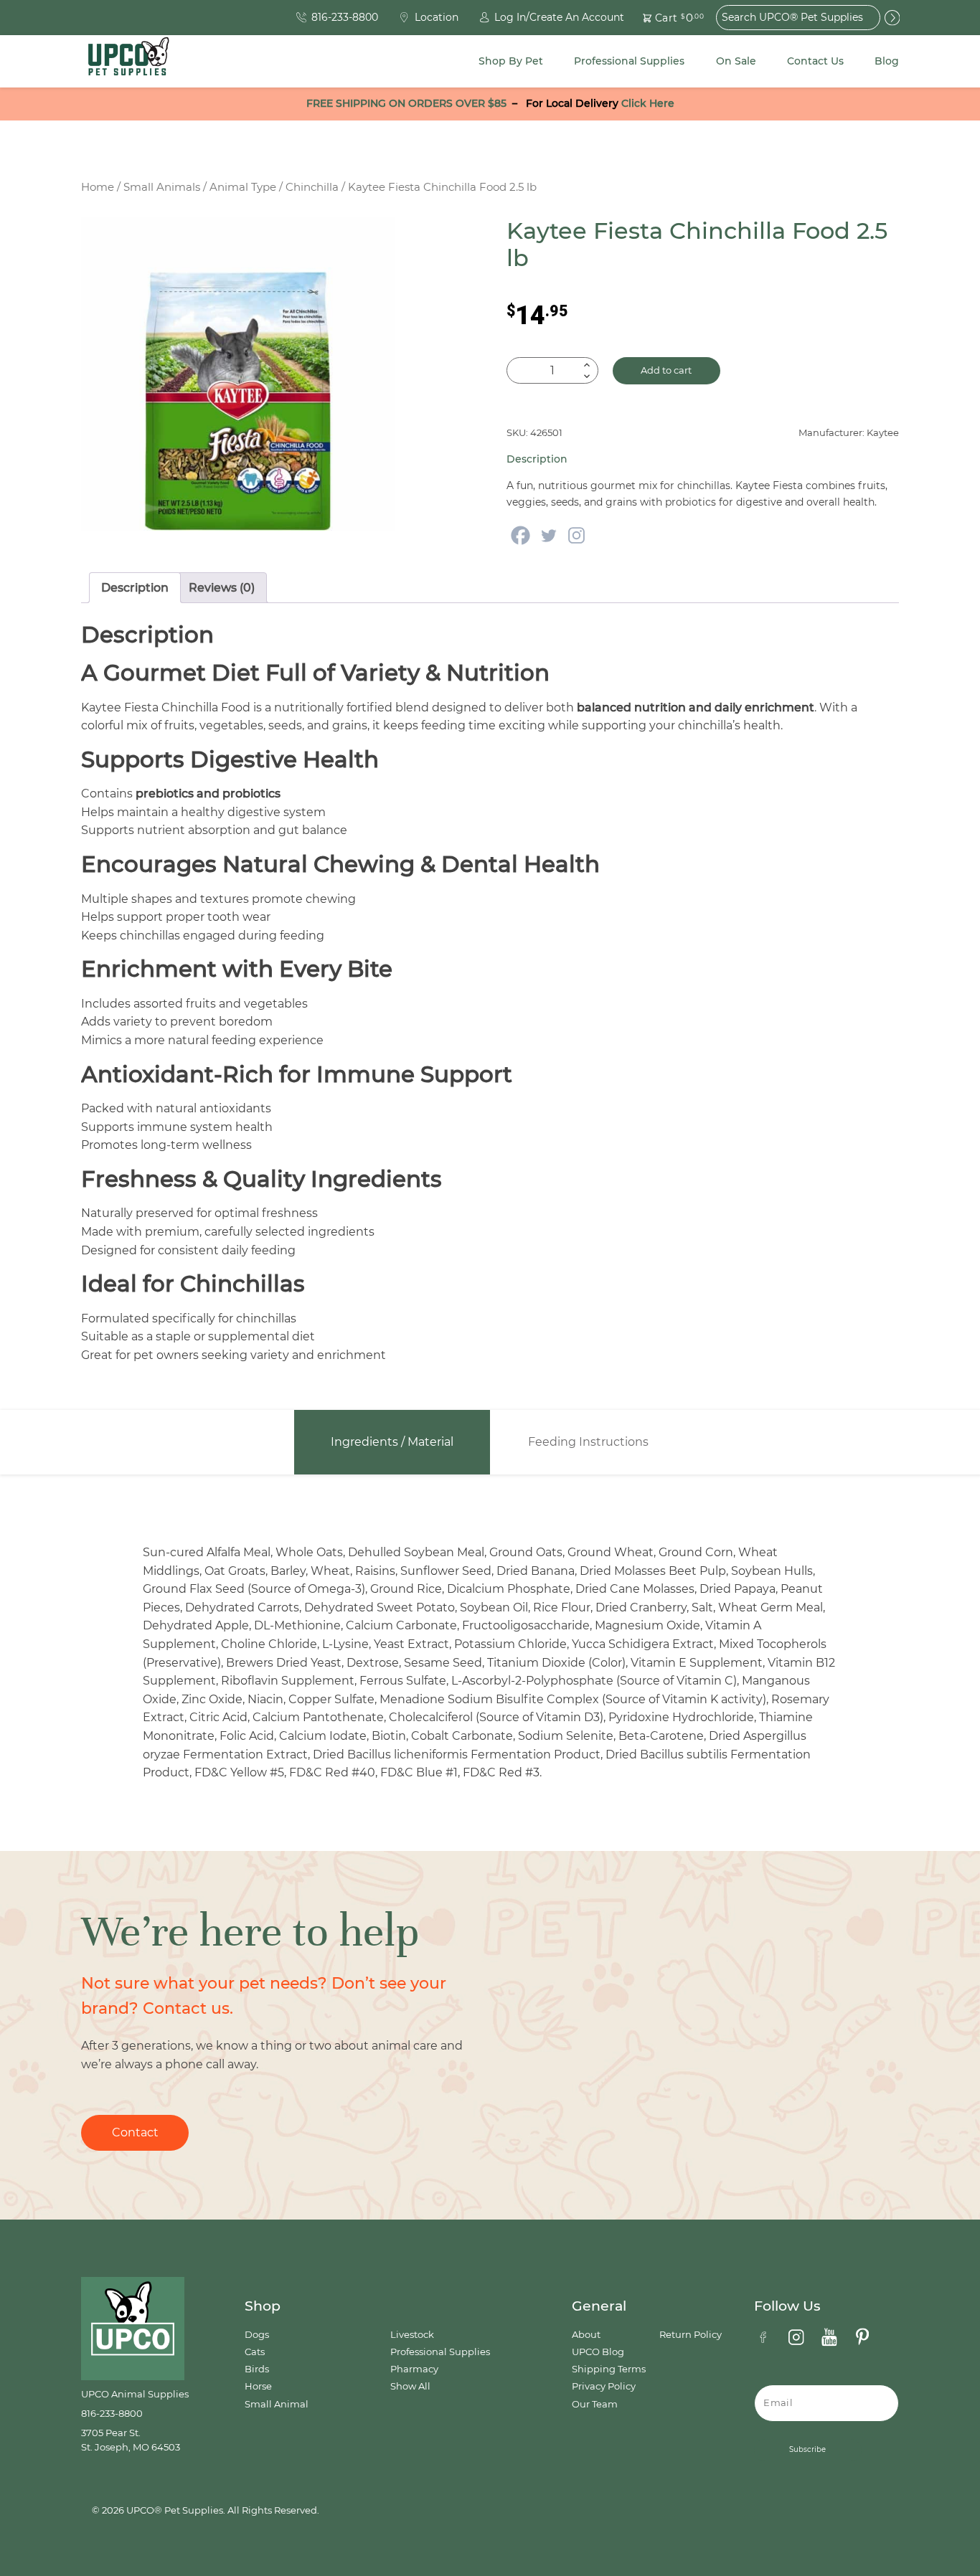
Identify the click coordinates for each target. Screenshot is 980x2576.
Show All (410, 2386)
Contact (135, 2132)
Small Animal (277, 2404)
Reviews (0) (222, 588)
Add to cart (666, 370)
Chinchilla (312, 187)
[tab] (135, 588)
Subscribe (807, 2449)
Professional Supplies (629, 61)
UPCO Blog (598, 2352)
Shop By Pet (511, 61)
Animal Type (243, 187)
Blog (887, 61)
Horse (258, 2386)
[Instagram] (576, 535)
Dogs (257, 2335)
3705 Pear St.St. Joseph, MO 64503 (131, 2440)
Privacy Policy (604, 2386)
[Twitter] (548, 535)
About (586, 2335)
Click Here (648, 103)
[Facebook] (520, 535)
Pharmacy (414, 2369)
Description (135, 588)
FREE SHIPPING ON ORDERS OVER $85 (406, 103)
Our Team (595, 2404)
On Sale (736, 61)
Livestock (412, 2335)
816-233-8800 (112, 2414)
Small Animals (162, 187)
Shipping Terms (609, 2369)
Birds (257, 2369)
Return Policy (691, 2335)
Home (98, 187)
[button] (665, 18)
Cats (255, 2352)
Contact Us (815, 61)
